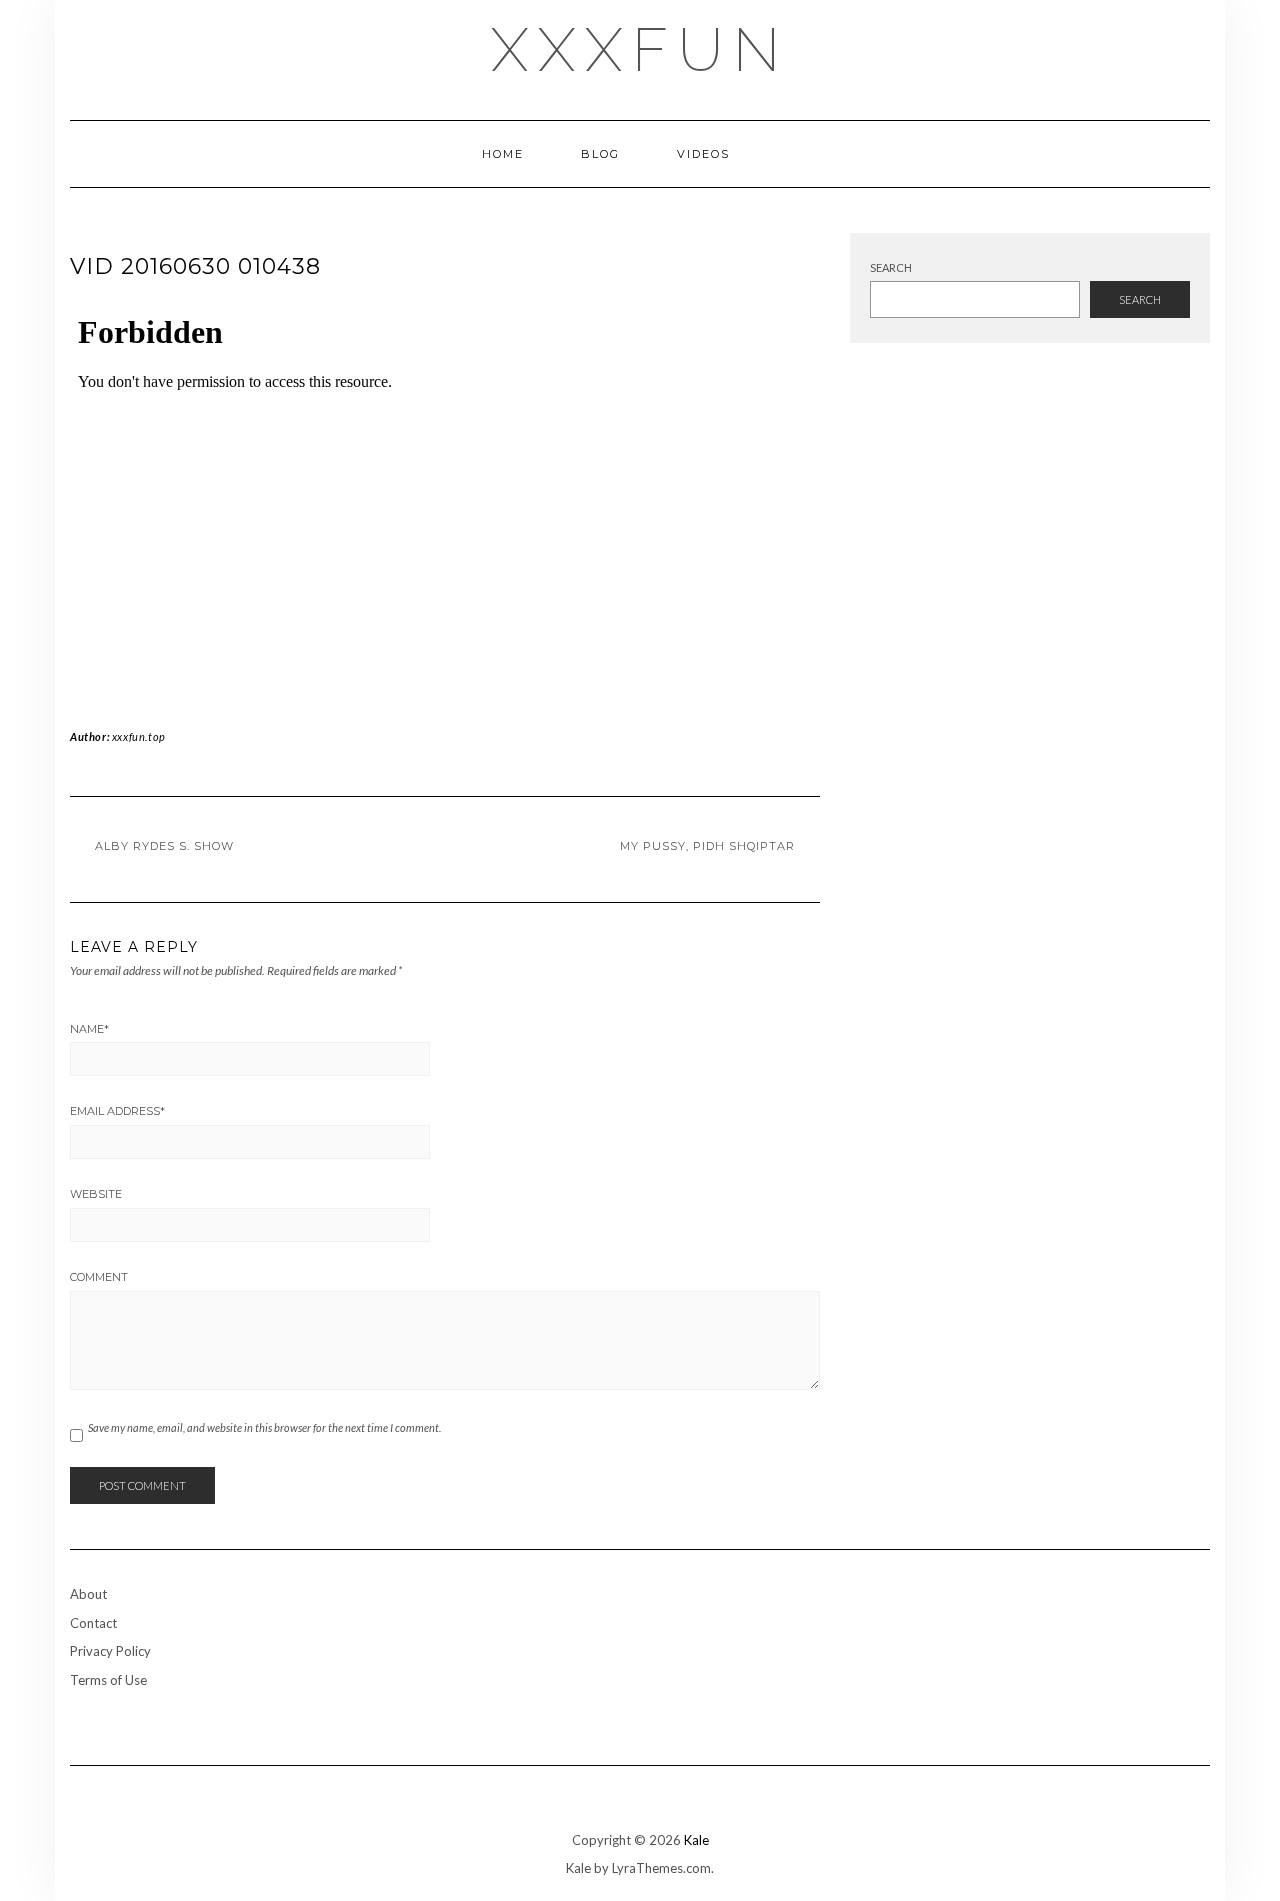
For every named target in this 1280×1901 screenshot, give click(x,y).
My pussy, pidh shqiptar (707, 846)
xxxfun (640, 50)
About (88, 1594)
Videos (703, 154)
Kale (696, 1840)
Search (891, 267)
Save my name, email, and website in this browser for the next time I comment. (264, 1427)
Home (503, 154)
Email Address (117, 1111)
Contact (93, 1623)
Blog (600, 154)
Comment (99, 1277)
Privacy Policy (110, 1651)
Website (96, 1194)
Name (89, 1029)
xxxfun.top (139, 736)
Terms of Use (108, 1680)
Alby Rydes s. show (164, 846)
